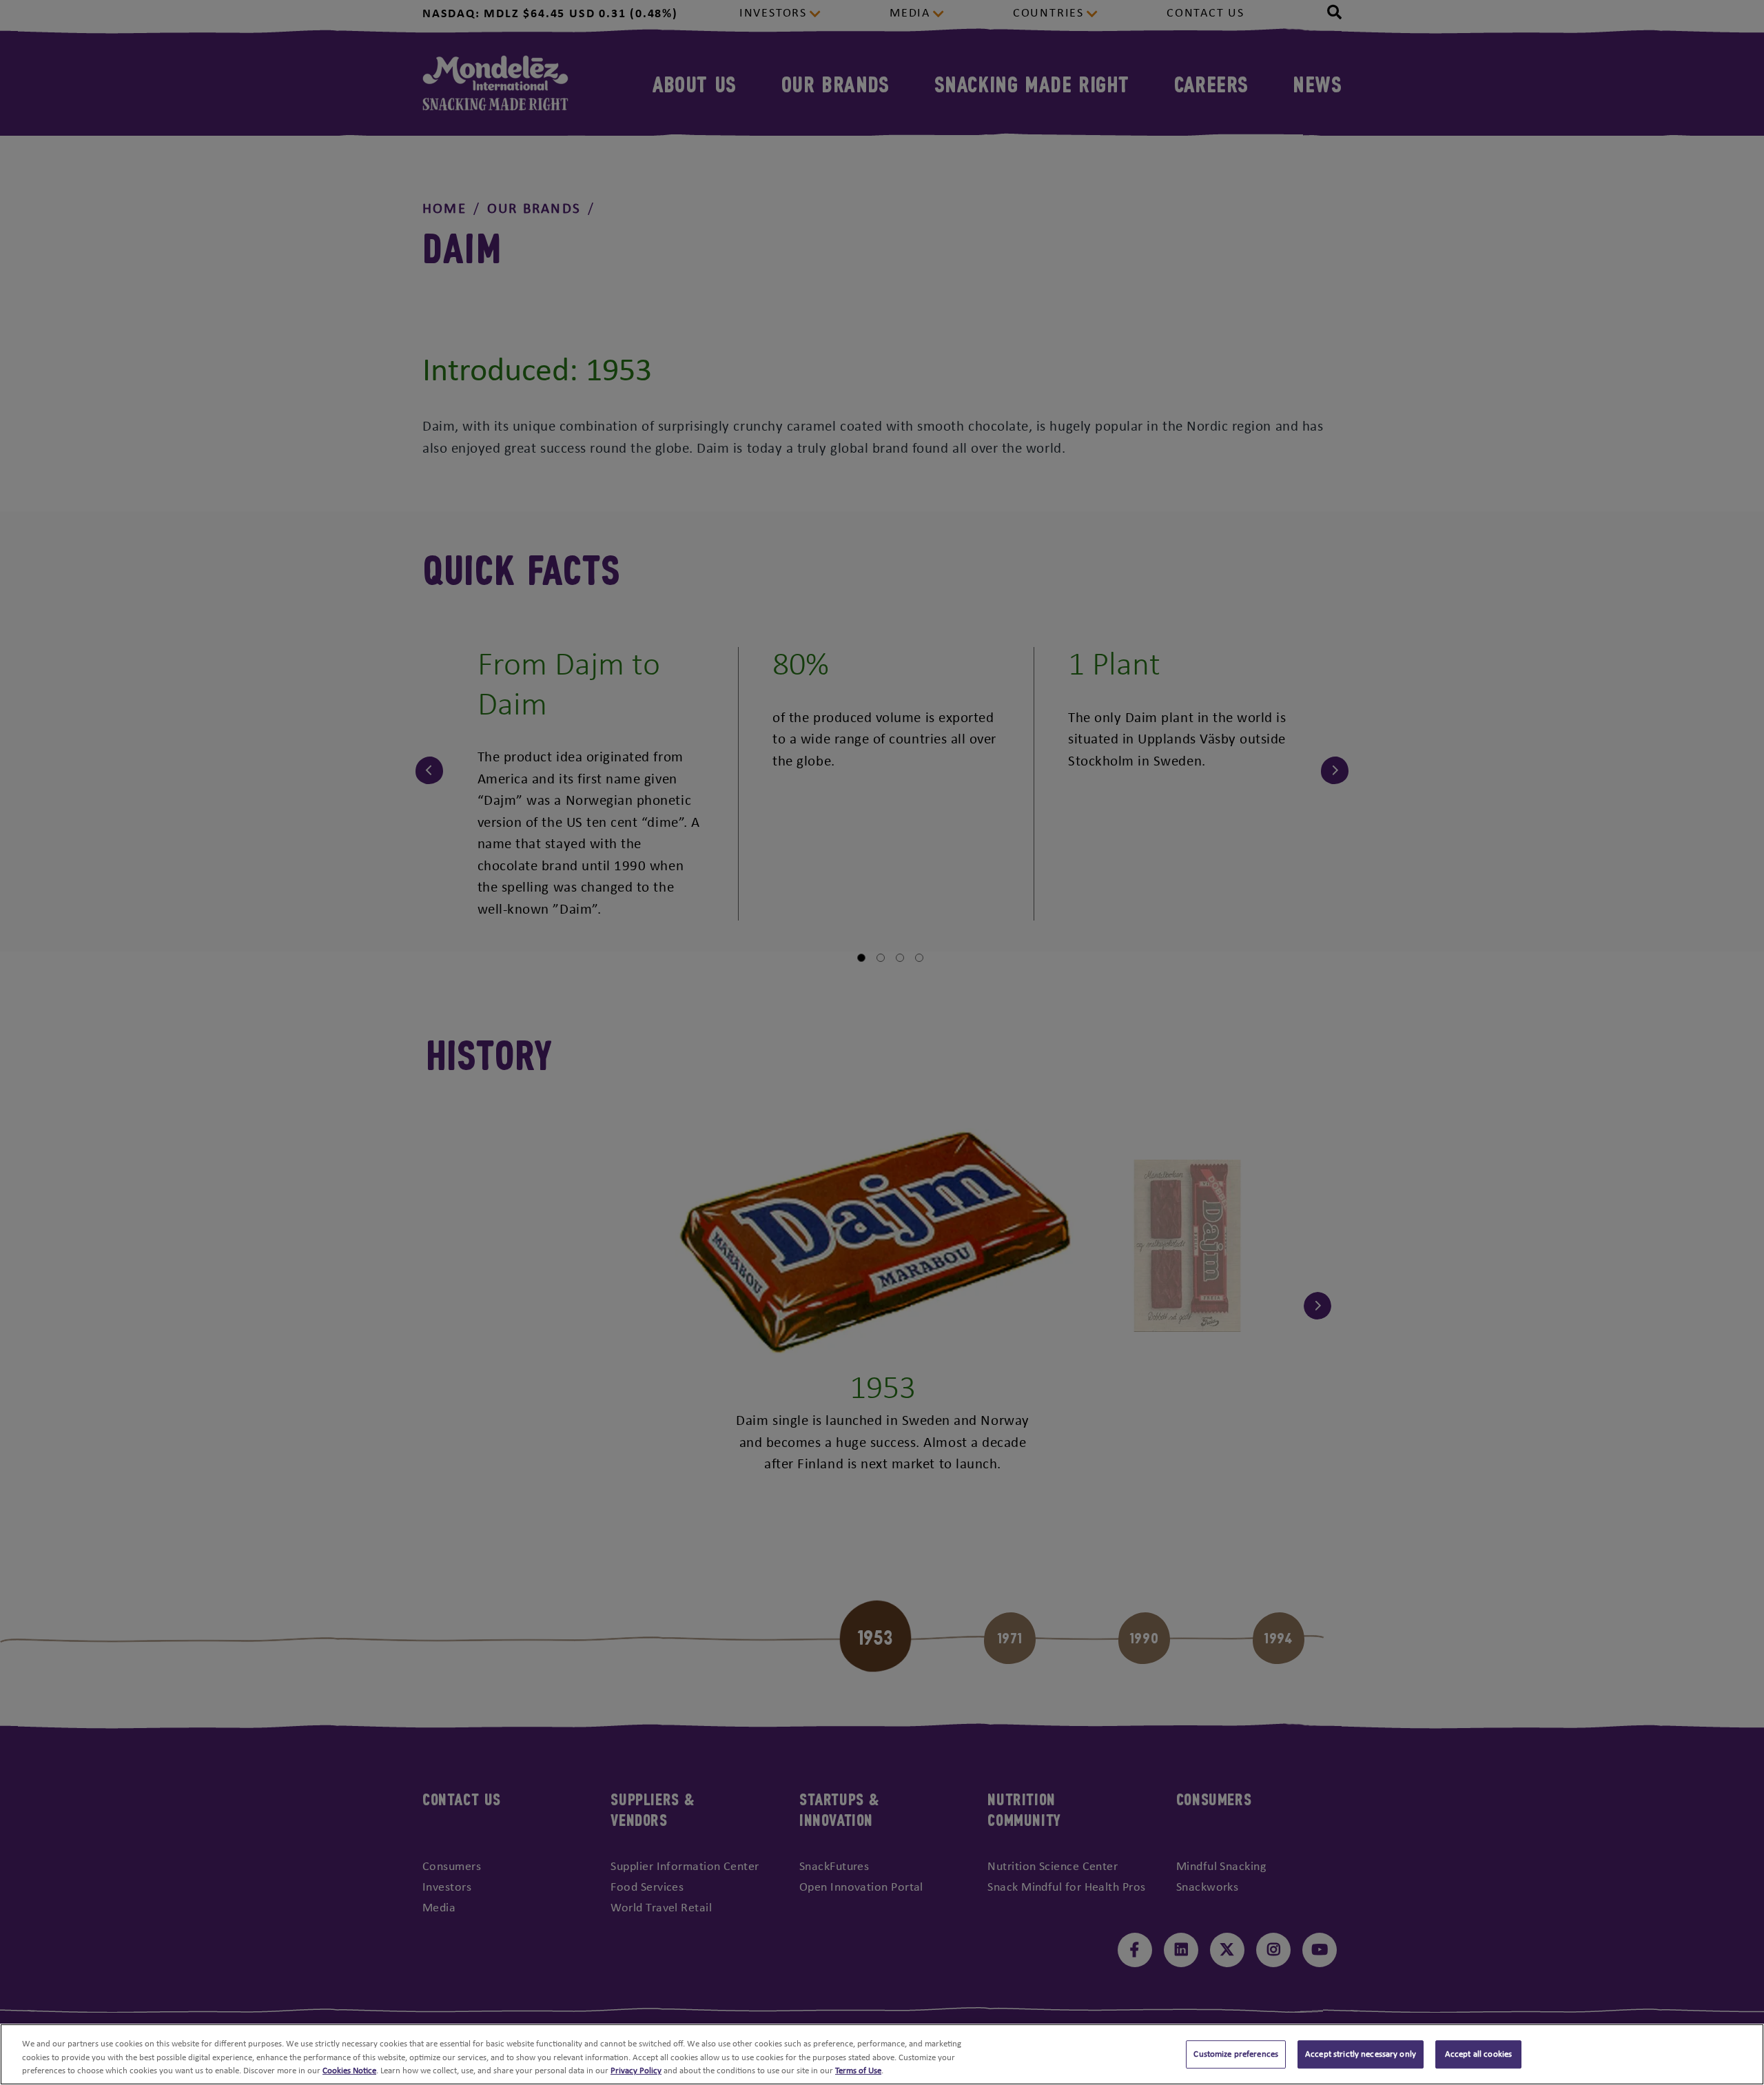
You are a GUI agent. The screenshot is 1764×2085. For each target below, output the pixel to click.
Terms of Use (858, 2071)
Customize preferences (1236, 2054)
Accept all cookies (1478, 2054)
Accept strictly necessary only (1361, 2054)
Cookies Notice (349, 2071)
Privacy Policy (636, 2071)
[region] (882, 2054)
